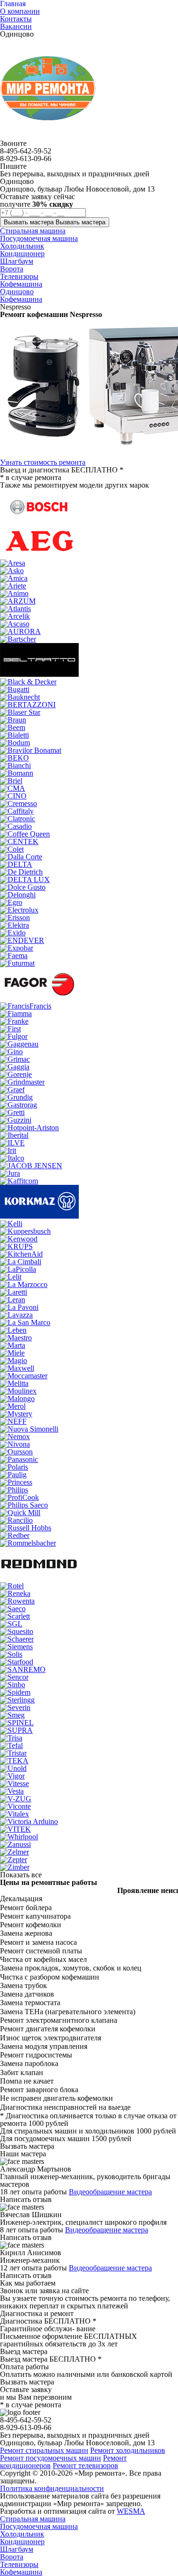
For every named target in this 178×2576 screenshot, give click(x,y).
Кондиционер (22, 2542)
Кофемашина (21, 299)
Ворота (12, 2557)
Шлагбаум (17, 2549)
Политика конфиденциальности (52, 2488)
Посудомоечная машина (39, 2526)
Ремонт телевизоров (85, 2465)
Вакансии (16, 26)
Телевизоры (19, 2564)
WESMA (131, 2511)
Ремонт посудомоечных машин (51, 2458)
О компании (20, 11)
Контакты (16, 19)
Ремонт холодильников (128, 2450)
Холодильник (22, 2534)
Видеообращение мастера (110, 2192)
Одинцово (17, 292)
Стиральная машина (33, 2519)
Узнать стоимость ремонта (43, 462)
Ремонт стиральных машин (44, 2450)
